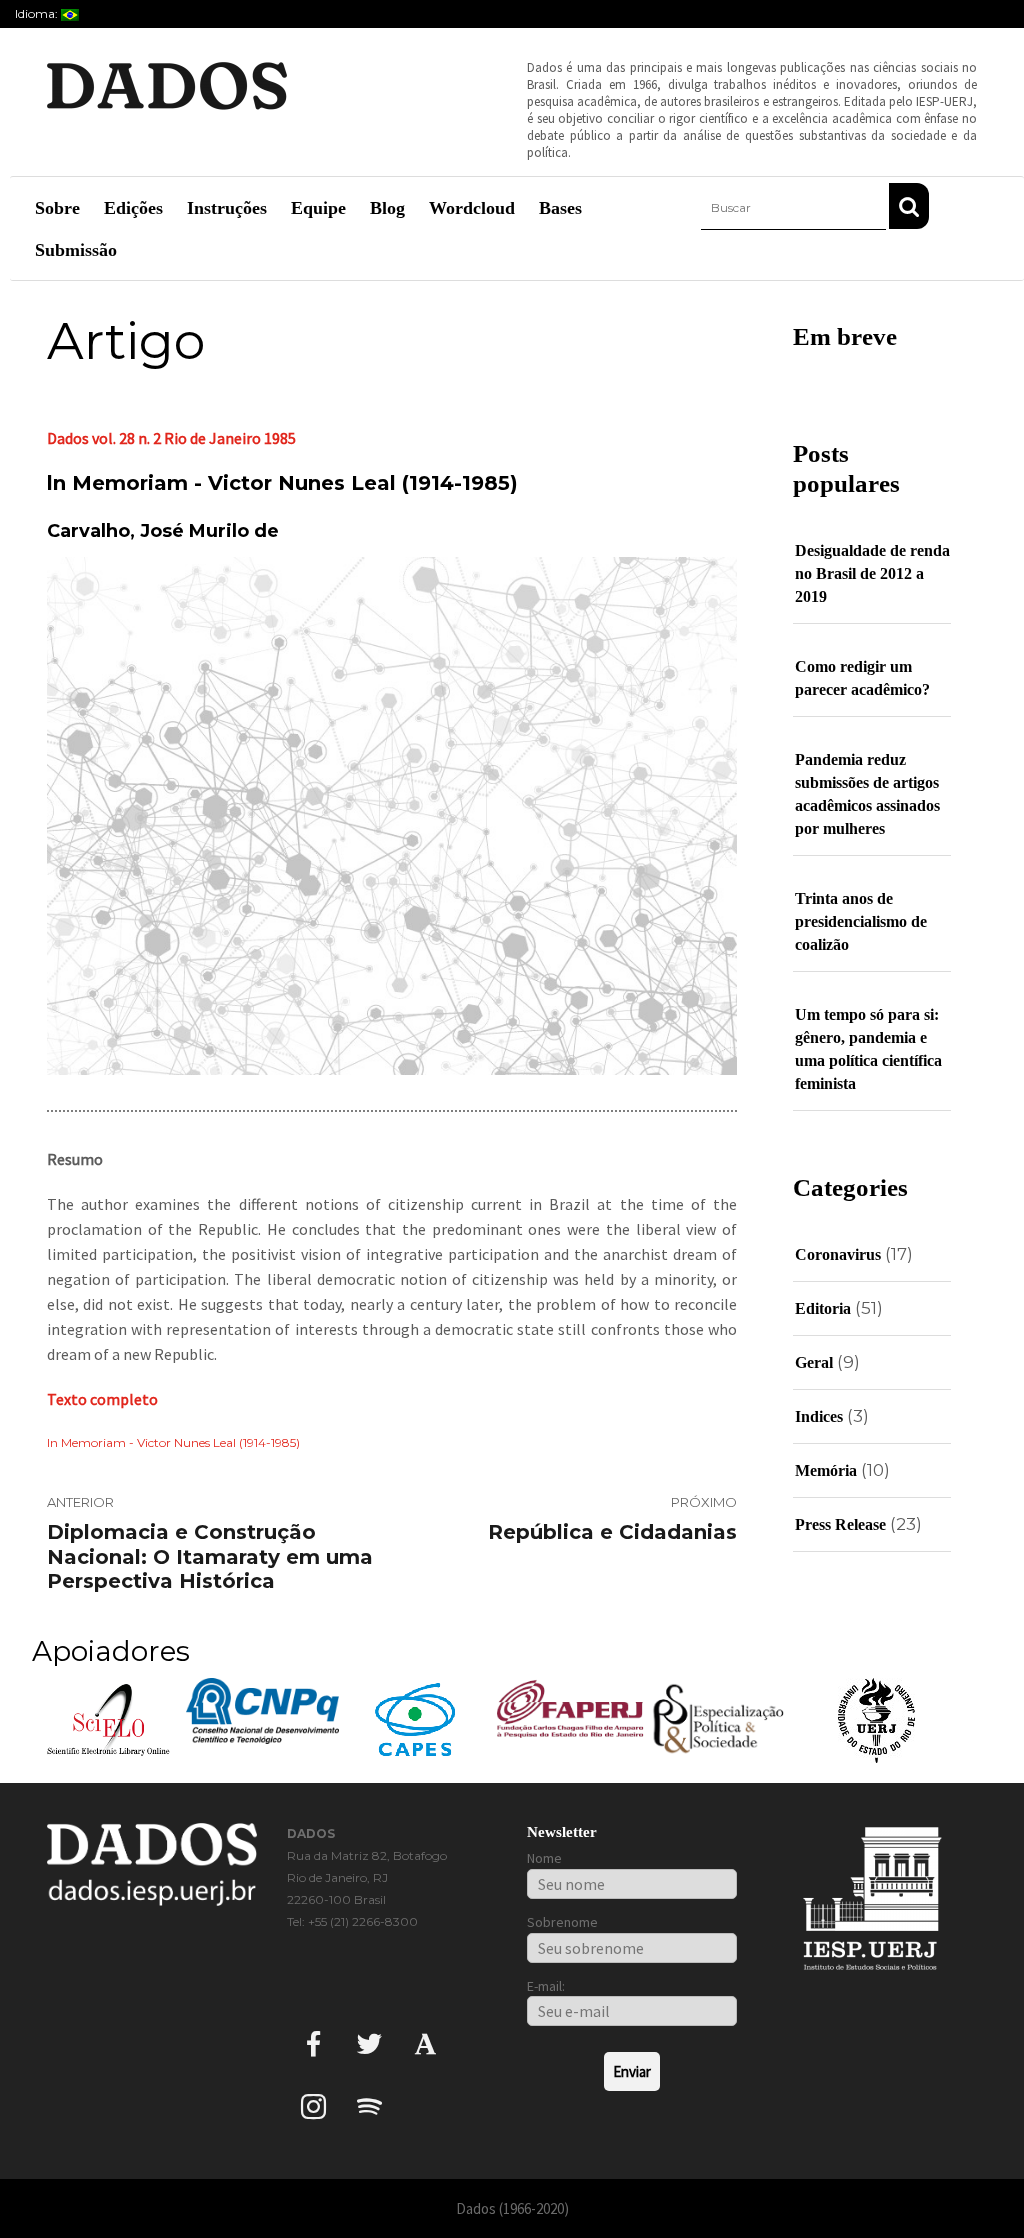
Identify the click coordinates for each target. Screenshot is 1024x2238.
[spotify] (369, 2106)
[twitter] (369, 2043)
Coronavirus (838, 1254)
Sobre (57, 208)
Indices (819, 1416)
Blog (387, 208)
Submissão (76, 250)
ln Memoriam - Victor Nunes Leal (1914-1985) (173, 1442)
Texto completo (102, 1399)
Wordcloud (472, 208)
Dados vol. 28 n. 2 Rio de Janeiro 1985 (171, 438)
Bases (560, 208)
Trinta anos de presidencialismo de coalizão (861, 921)
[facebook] (313, 2043)
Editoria (823, 1308)
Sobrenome (562, 1922)
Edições (133, 208)
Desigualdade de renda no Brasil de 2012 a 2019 (872, 573)
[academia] (425, 2043)
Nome (544, 1858)
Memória (826, 1470)
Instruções (227, 208)
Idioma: (38, 13)
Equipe (318, 208)
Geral (814, 1362)
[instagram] (313, 2106)
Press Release (840, 1524)
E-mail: (546, 1986)
